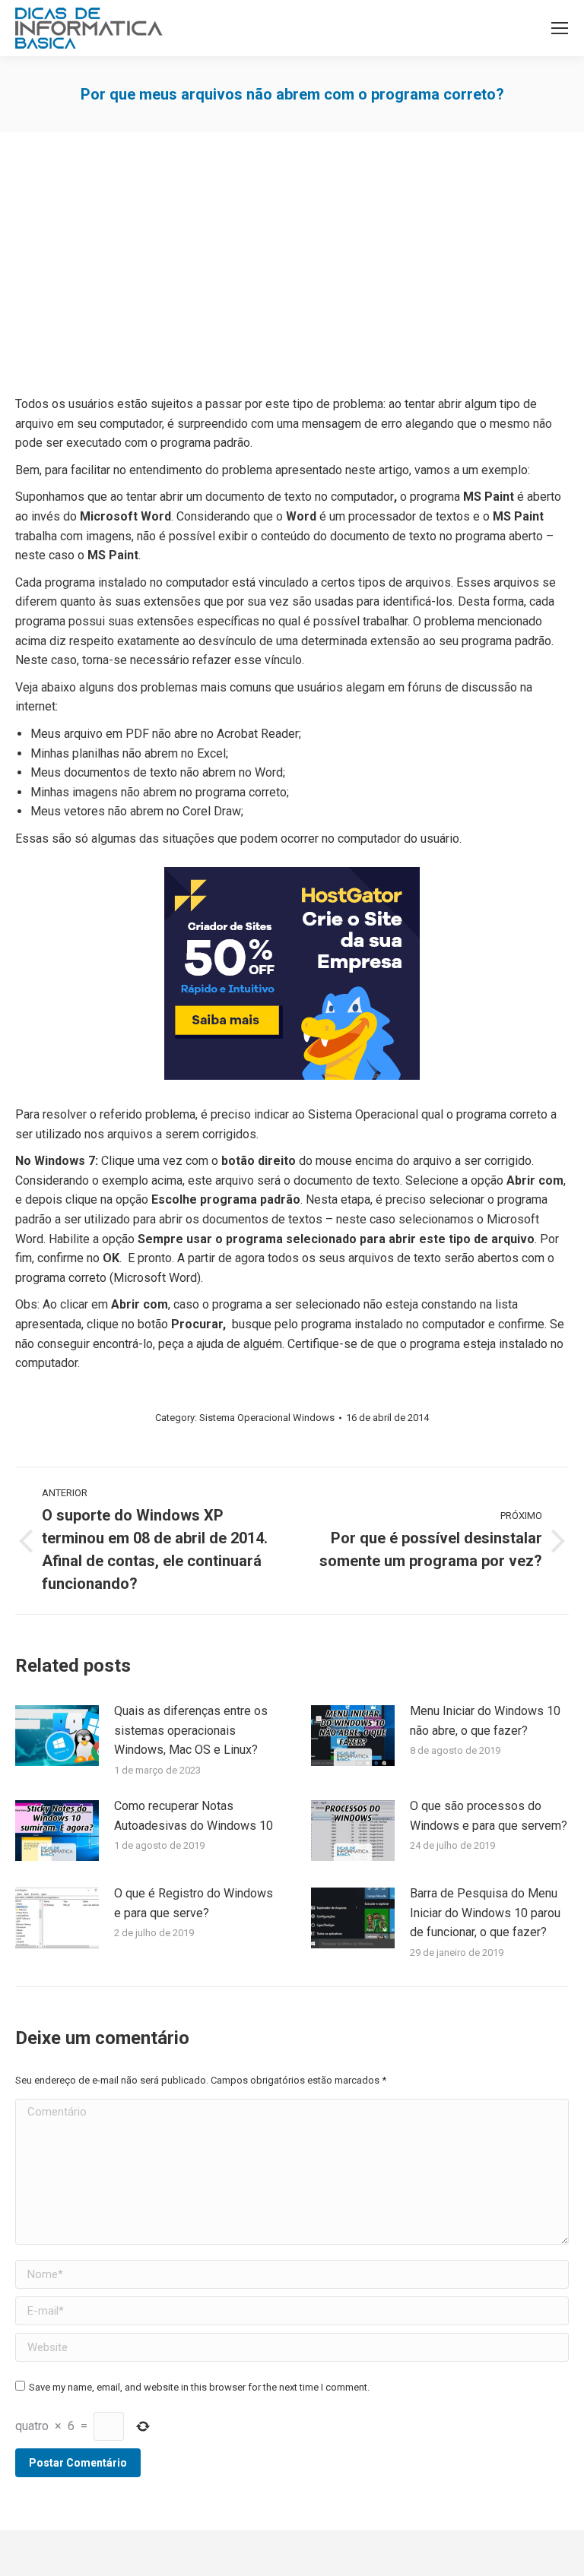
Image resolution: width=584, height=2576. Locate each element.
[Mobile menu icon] (560, 28)
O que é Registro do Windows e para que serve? (194, 1903)
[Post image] (57, 1736)
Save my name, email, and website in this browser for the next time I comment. (199, 2387)
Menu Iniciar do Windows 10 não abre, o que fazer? (485, 1721)
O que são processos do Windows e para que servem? (489, 1816)
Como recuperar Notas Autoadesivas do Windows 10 (194, 1816)
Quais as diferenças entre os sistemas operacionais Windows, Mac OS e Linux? (191, 1730)
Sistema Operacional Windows (267, 1418)
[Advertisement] (292, 269)
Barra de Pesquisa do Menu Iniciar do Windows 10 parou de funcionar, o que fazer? (485, 1913)
